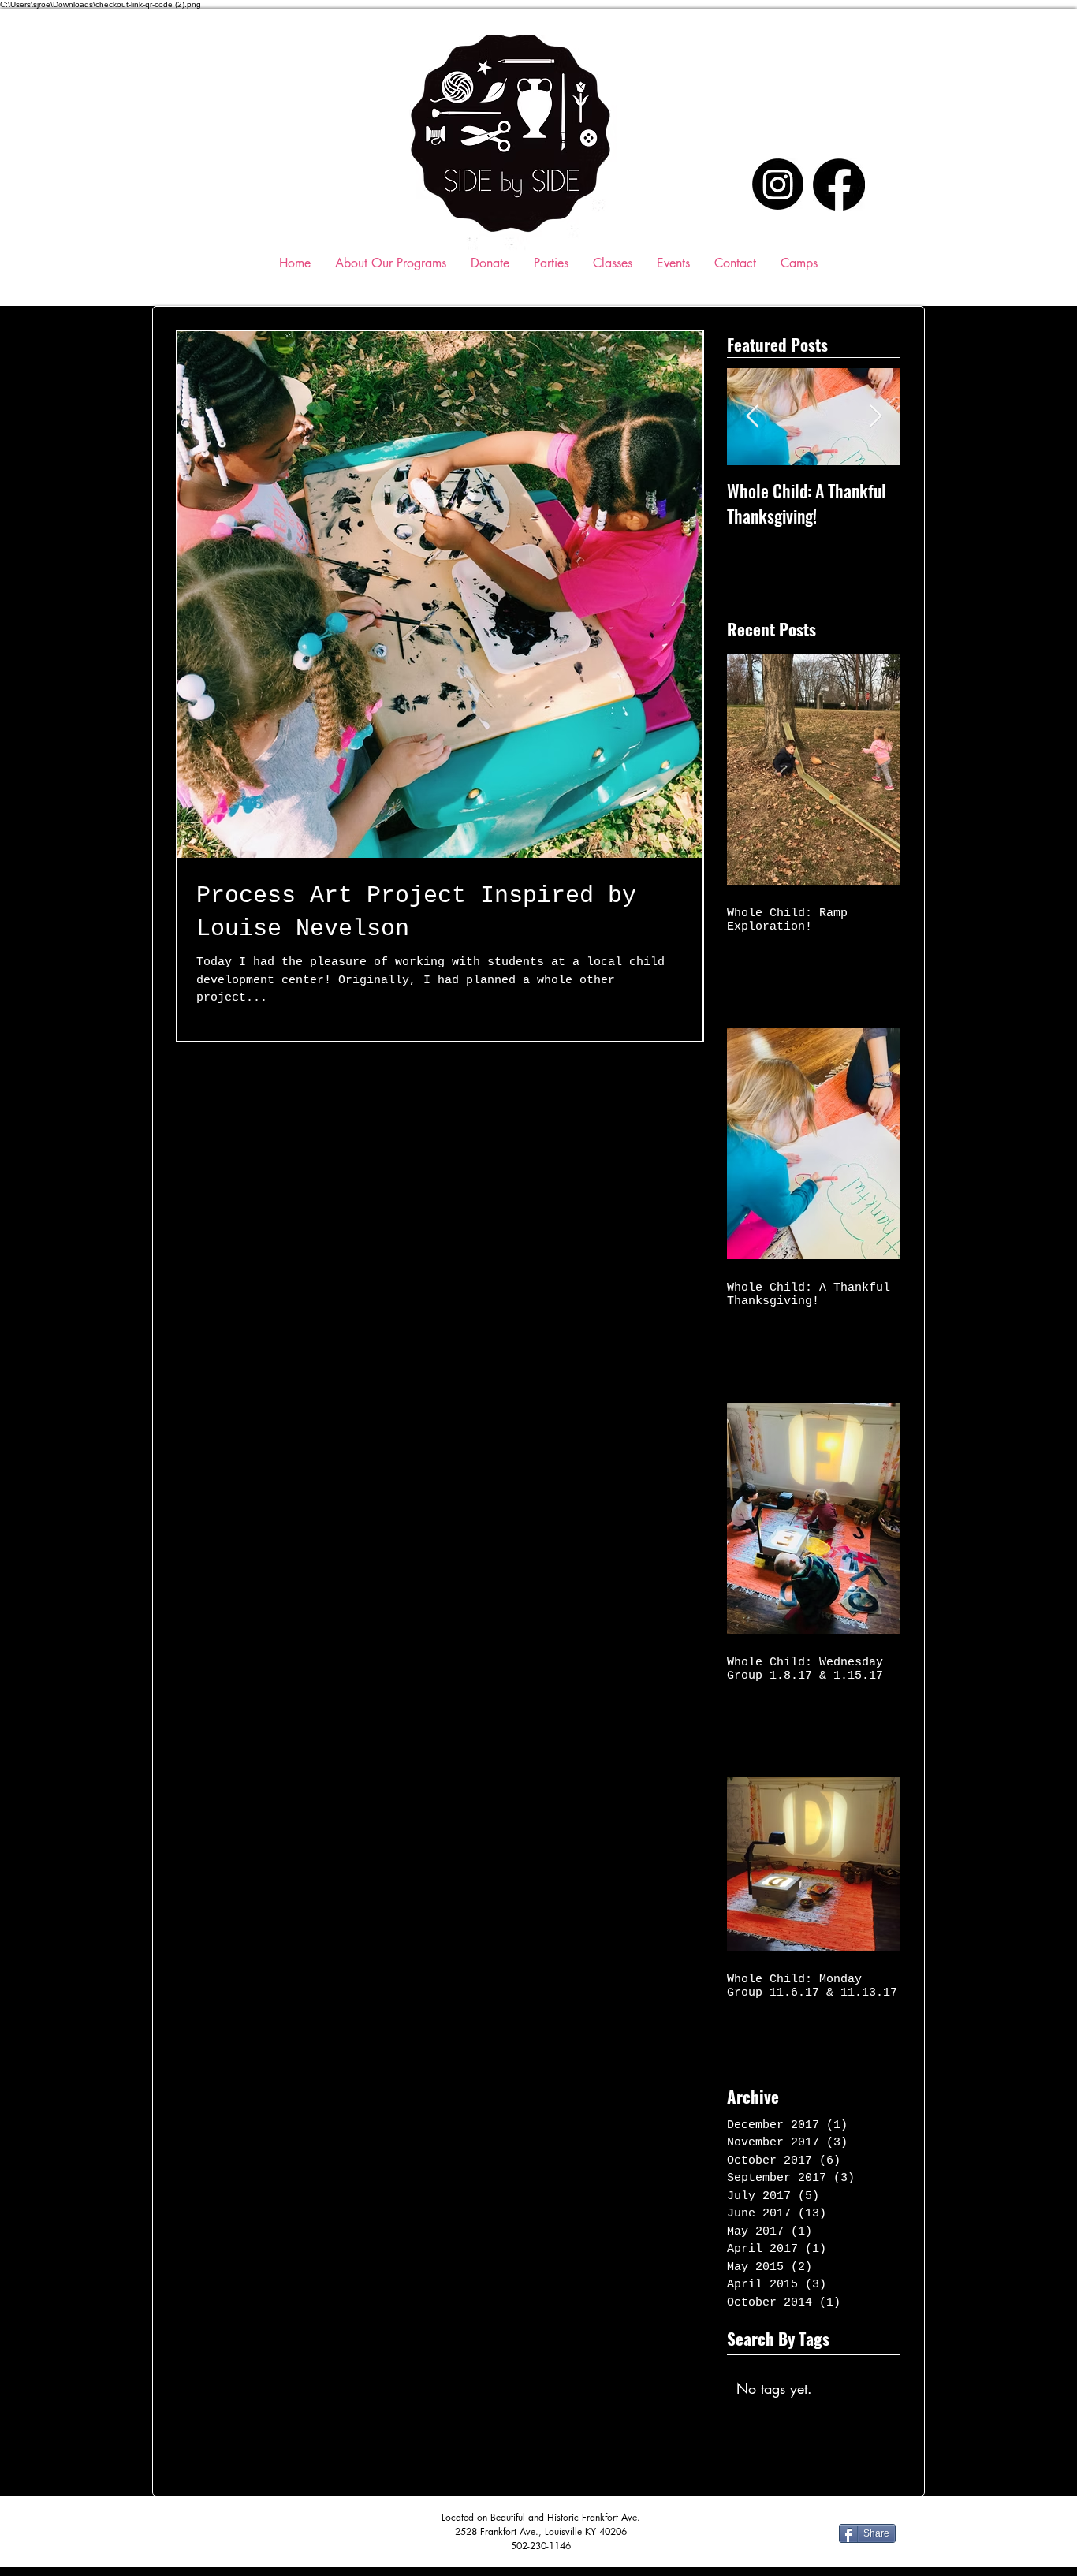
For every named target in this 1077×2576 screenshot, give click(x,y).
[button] (613, 263)
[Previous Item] (752, 418)
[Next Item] (875, 418)
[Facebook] (839, 185)
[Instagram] (778, 184)
